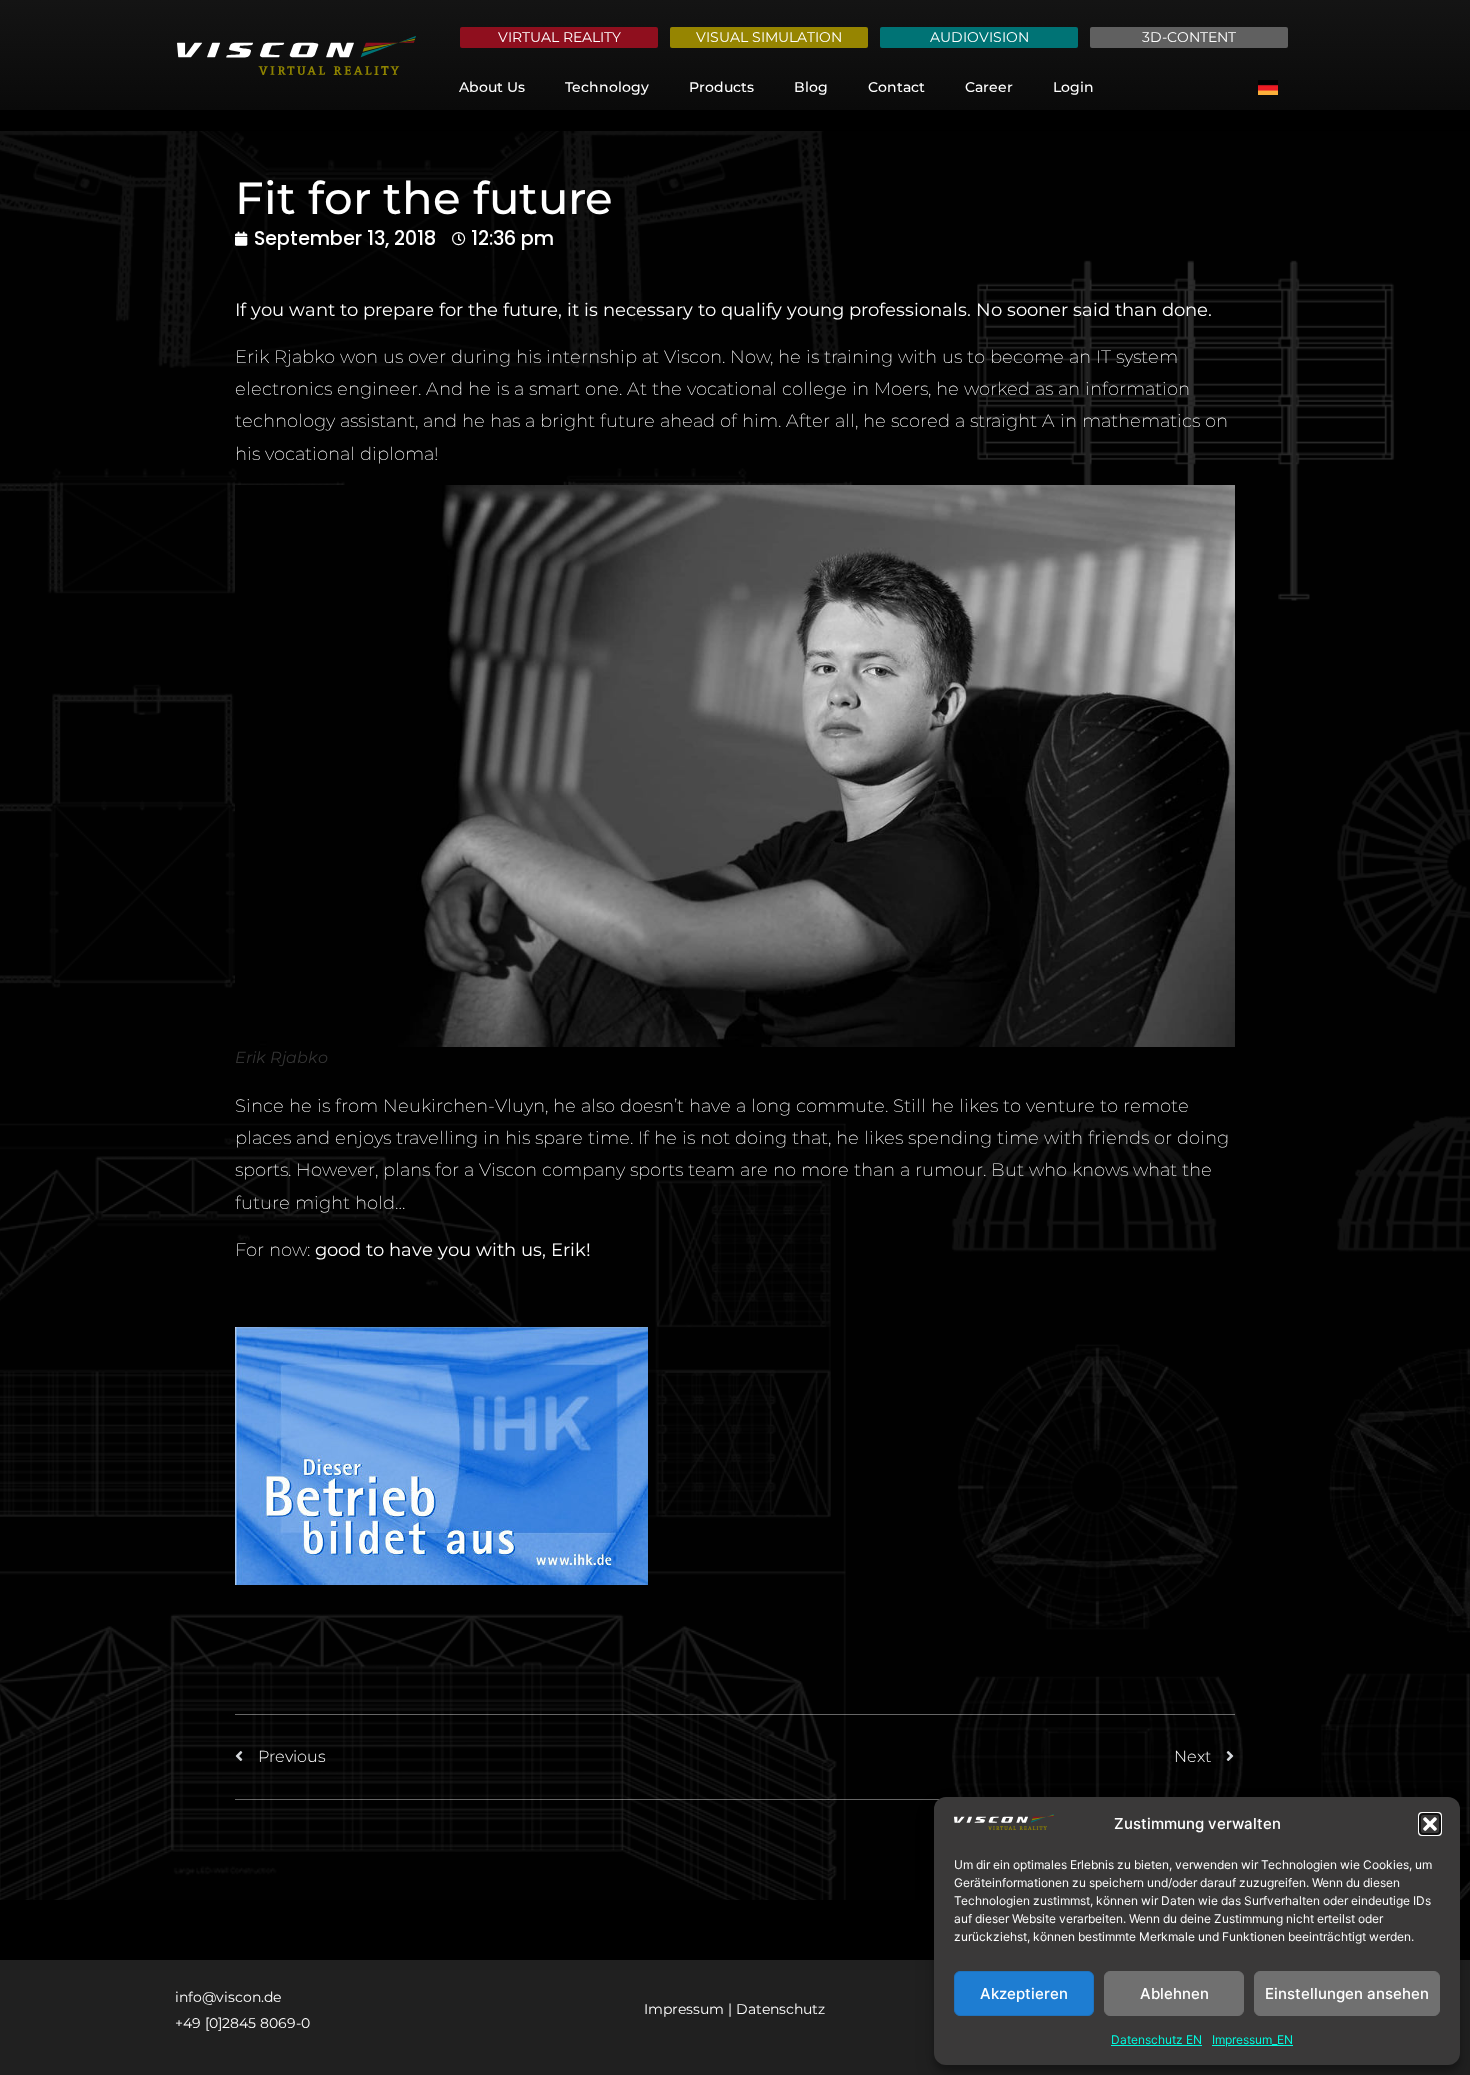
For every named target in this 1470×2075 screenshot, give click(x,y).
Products (721, 87)
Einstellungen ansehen (1347, 1993)
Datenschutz (780, 2009)
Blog (811, 87)
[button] (1430, 1824)
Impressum (684, 2009)
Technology (607, 87)
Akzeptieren (1024, 1993)
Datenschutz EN (1156, 2039)
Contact (896, 87)
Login (1073, 87)
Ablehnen (1174, 1993)
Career (989, 87)
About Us (492, 87)
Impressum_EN (1252, 2039)
